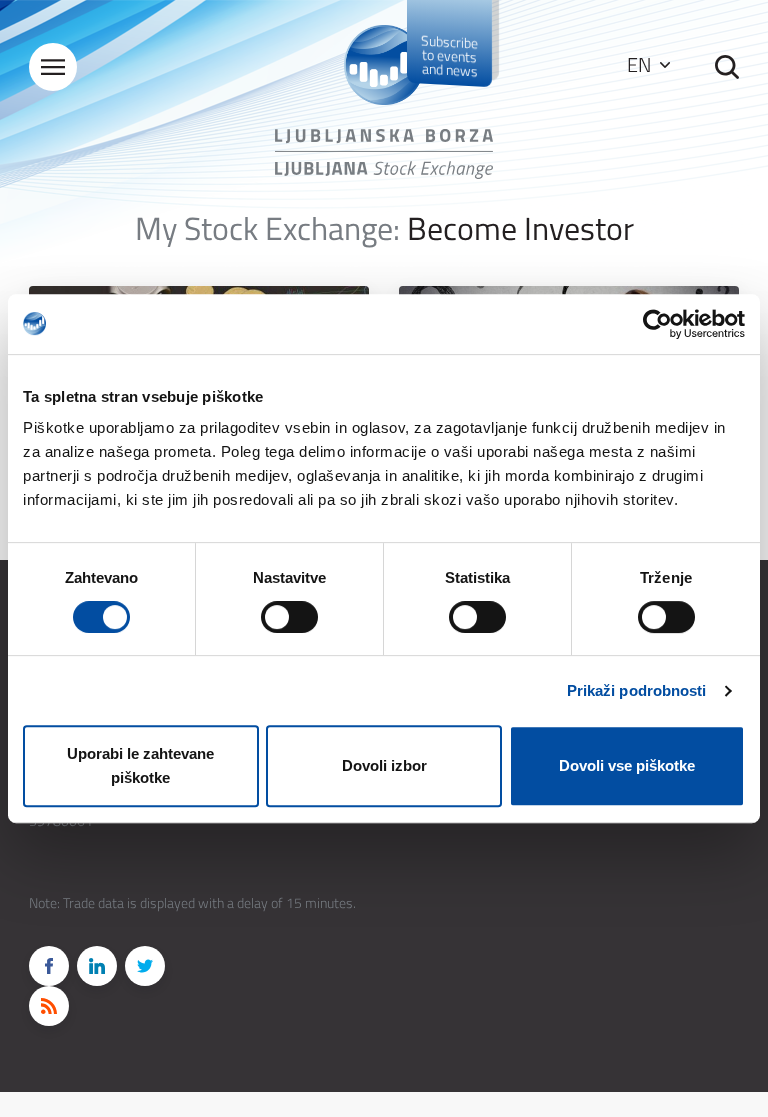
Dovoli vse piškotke (627, 765)
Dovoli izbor (384, 765)
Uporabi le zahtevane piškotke (140, 765)
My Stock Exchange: (267, 228)
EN (641, 64)
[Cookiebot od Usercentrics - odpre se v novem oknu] (657, 324)
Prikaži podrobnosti (637, 690)
